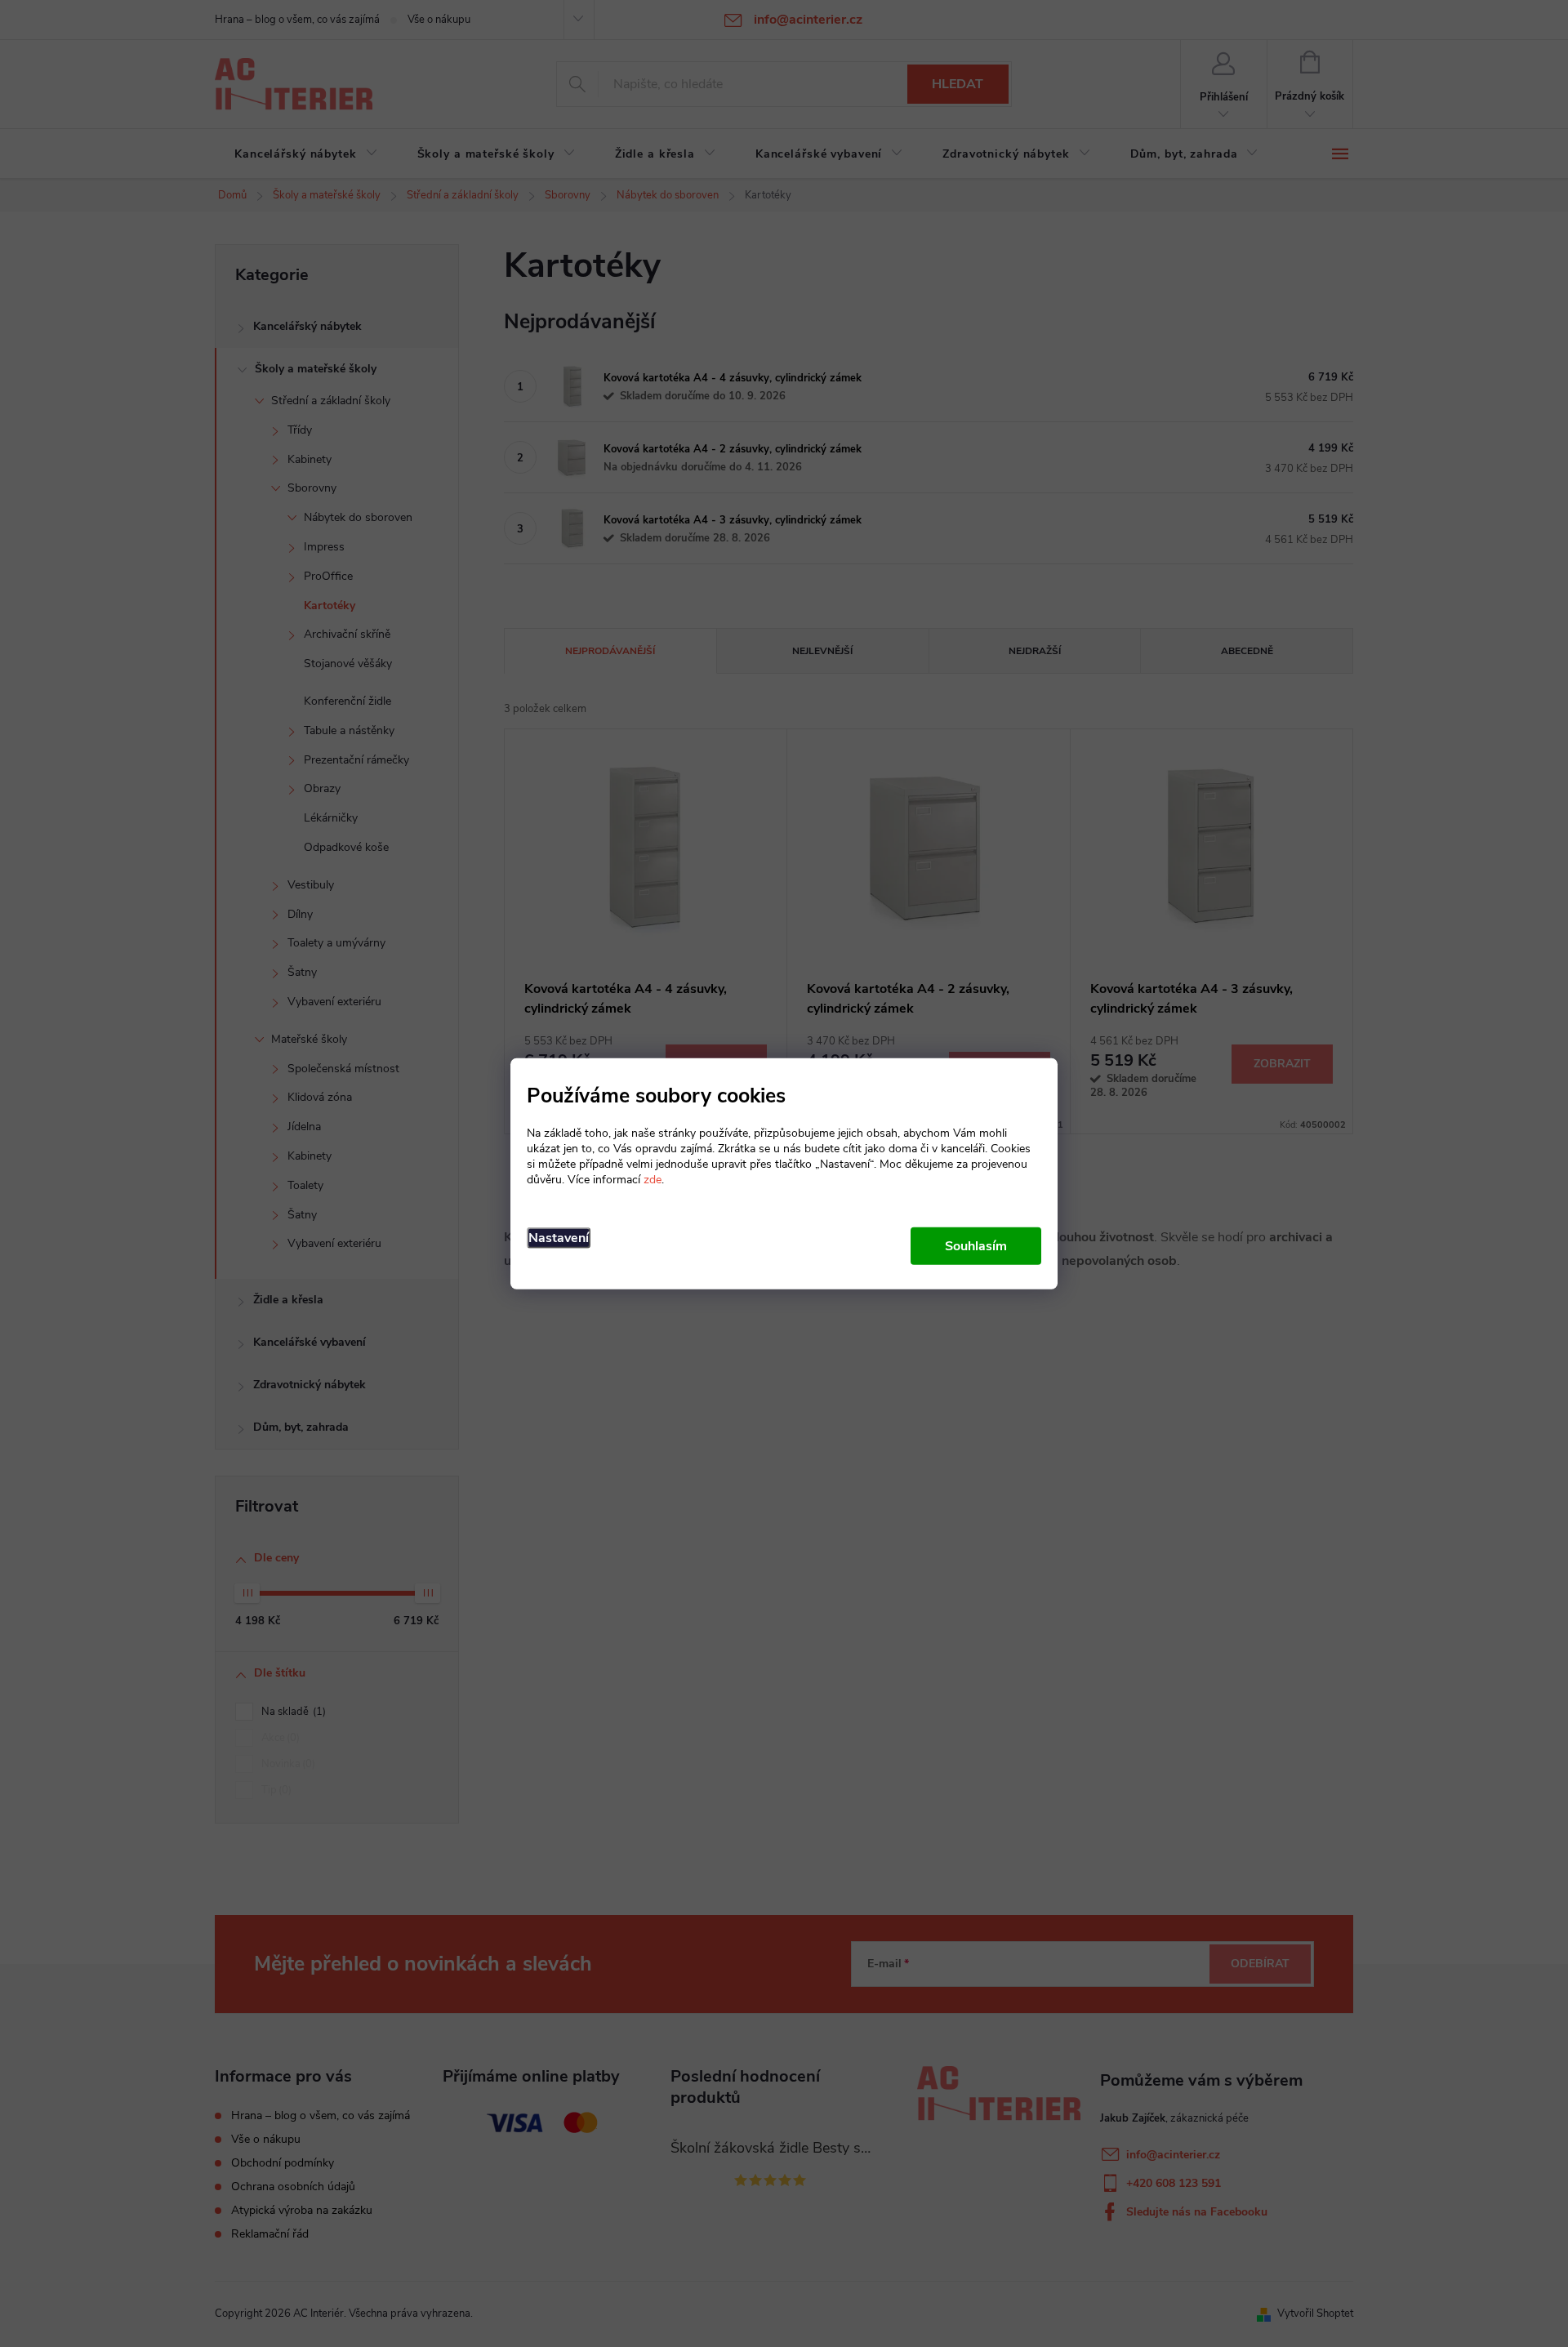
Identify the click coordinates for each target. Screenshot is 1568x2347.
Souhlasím (976, 1245)
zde (653, 1179)
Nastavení (559, 1237)
